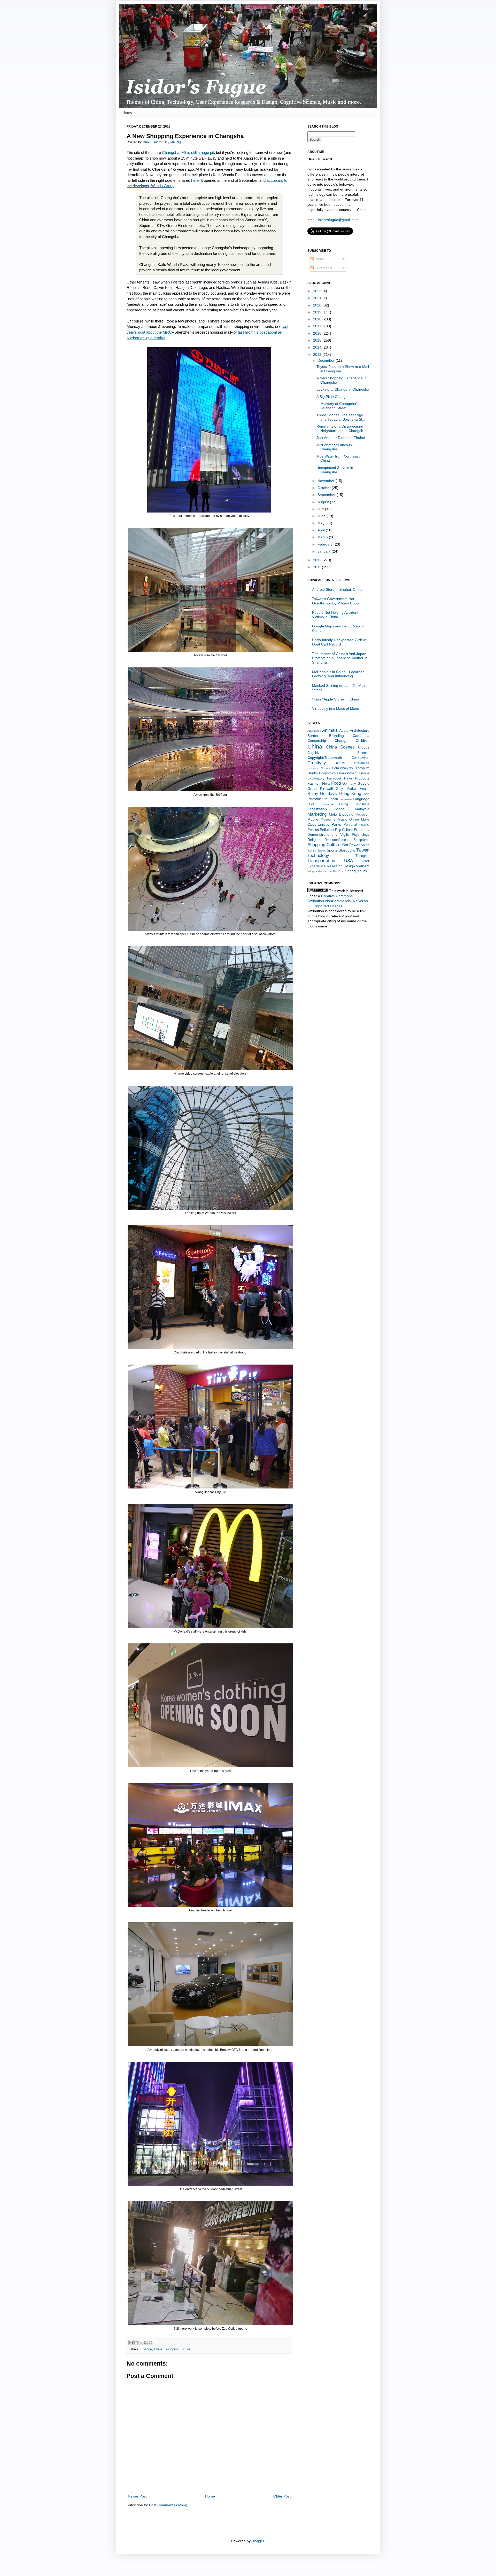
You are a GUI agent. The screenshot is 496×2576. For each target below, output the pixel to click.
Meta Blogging (341, 814)
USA (348, 861)
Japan (333, 799)
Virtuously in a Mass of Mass (335, 708)
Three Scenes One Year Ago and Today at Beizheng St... (341, 417)
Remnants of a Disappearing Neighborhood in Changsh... (341, 428)
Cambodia (361, 736)
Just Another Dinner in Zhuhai (341, 438)
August (324, 502)
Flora (326, 784)
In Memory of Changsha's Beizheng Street (338, 406)
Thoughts (362, 856)
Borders (314, 736)
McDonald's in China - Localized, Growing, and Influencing (339, 674)
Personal (350, 825)
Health (365, 789)
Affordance (314, 731)
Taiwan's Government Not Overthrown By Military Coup (335, 601)
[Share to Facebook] (146, 2343)
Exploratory (316, 778)
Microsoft (362, 815)
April (322, 530)
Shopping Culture (177, 2349)
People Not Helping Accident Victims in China (335, 615)
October (325, 488)
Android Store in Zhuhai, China (337, 589)
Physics (364, 825)
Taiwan (363, 850)
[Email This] (131, 2343)
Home (127, 112)
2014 (318, 347)
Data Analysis (343, 768)
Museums (328, 820)
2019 (318, 312)
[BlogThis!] (136, 2343)
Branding (336, 736)
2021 (318, 298)
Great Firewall (320, 789)
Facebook (334, 778)
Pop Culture (344, 830)
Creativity (317, 763)
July (321, 509)
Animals (330, 730)
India (366, 794)
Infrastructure (317, 799)
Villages (312, 871)
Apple (344, 730)
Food (336, 783)
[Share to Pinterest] (151, 2343)
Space (321, 850)
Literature (328, 804)
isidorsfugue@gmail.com (338, 220)
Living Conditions (354, 804)
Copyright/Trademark (325, 758)
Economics (327, 773)
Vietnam (363, 866)
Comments (323, 268)
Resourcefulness (337, 840)
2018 (318, 319)
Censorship (317, 740)
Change (146, 2349)
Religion (314, 840)
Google (363, 783)
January (325, 551)
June (322, 516)
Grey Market (346, 789)
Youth (362, 871)
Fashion (314, 783)
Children (363, 740)
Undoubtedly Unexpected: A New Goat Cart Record (339, 642)
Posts (319, 259)
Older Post (282, 2496)
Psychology (361, 835)
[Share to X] (141, 2343)
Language (361, 799)
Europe (364, 773)
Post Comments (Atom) (168, 2505)
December (327, 360)
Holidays (328, 794)
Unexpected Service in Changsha (335, 470)
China (158, 2349)
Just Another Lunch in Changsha (334, 447)
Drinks (313, 773)
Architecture (360, 730)
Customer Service (319, 768)
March (323, 537)
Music (342, 819)
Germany (349, 784)
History (313, 794)
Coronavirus (361, 758)
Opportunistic (318, 824)
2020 (318, 305)
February (326, 544)
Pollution (327, 830)
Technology (318, 856)
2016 (318, 333)
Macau (341, 809)
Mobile (313, 819)
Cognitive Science (338, 753)
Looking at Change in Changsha (343, 389)
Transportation (321, 861)
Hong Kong (350, 794)
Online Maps (359, 820)
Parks (336, 824)
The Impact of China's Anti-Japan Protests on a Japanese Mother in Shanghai (340, 658)
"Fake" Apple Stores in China (336, 699)
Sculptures (361, 840)
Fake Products (357, 778)
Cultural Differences (352, 763)
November (327, 481)
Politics (313, 830)
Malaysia (362, 809)
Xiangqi (350, 871)
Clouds (364, 747)
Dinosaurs (362, 768)
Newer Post (137, 2496)
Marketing (317, 814)
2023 (318, 291)
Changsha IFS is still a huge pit (188, 152)
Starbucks (347, 850)
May (321, 523)
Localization (317, 809)
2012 (318, 560)
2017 (318, 326)
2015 (318, 340)
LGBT (312, 804)
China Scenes (340, 747)
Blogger (258, 2541)
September (327, 495)
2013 (318, 355)
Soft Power (351, 845)
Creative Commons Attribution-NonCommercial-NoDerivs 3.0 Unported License (338, 901)
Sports (332, 850)
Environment (347, 773)
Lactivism (346, 799)
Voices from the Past (331, 871)
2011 (317, 567)
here (195, 180)
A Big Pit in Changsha (334, 397)
